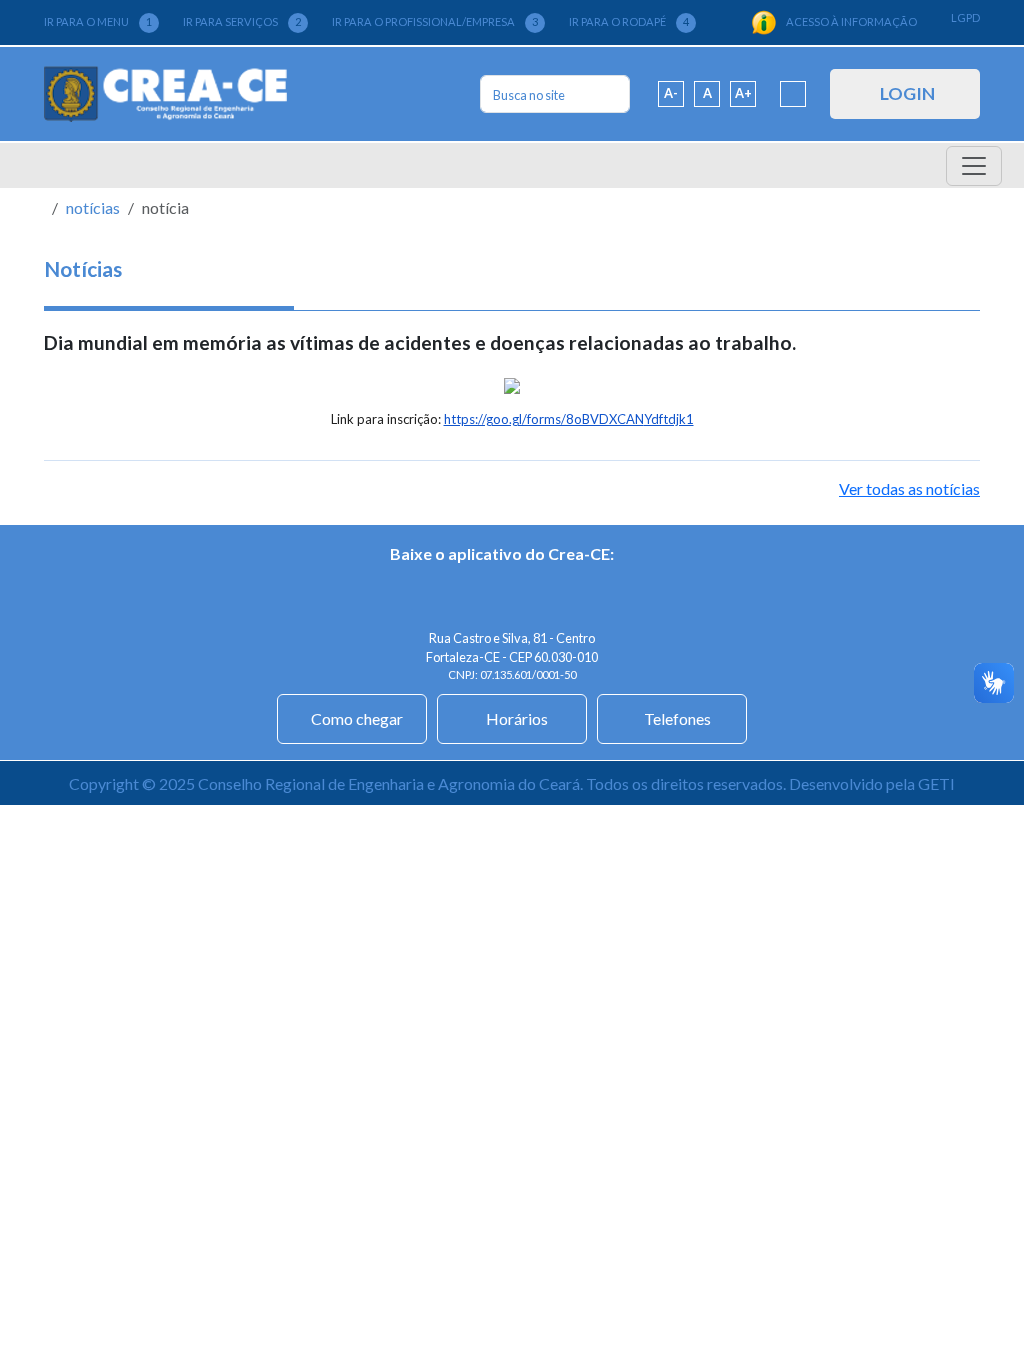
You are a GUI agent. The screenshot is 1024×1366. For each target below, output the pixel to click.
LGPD (965, 17)
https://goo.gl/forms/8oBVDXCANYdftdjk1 (569, 419)
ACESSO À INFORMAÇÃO (851, 21)
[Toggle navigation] (974, 166)
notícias (93, 207)
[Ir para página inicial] (165, 94)
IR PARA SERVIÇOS (242, 21)
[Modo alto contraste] (793, 94)
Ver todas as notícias (909, 488)
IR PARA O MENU (98, 21)
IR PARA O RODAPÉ (629, 21)
